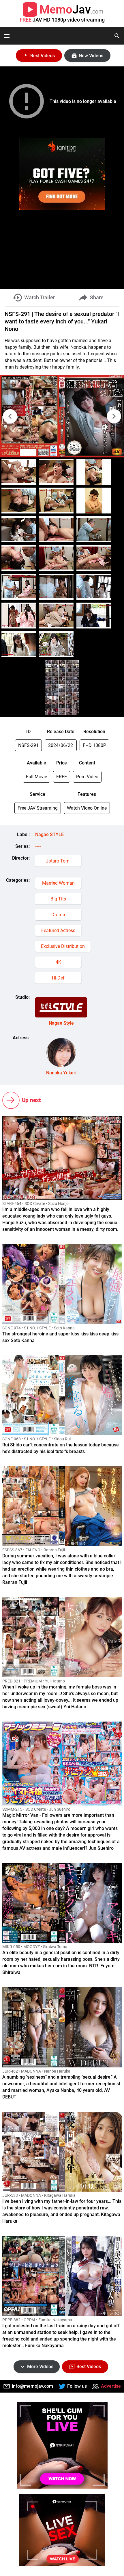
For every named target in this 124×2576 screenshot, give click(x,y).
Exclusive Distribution (63, 946)
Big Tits (58, 899)
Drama (58, 915)
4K (58, 962)
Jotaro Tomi (58, 861)
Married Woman (58, 883)
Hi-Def (58, 978)
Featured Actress (58, 930)
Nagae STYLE (49, 834)
